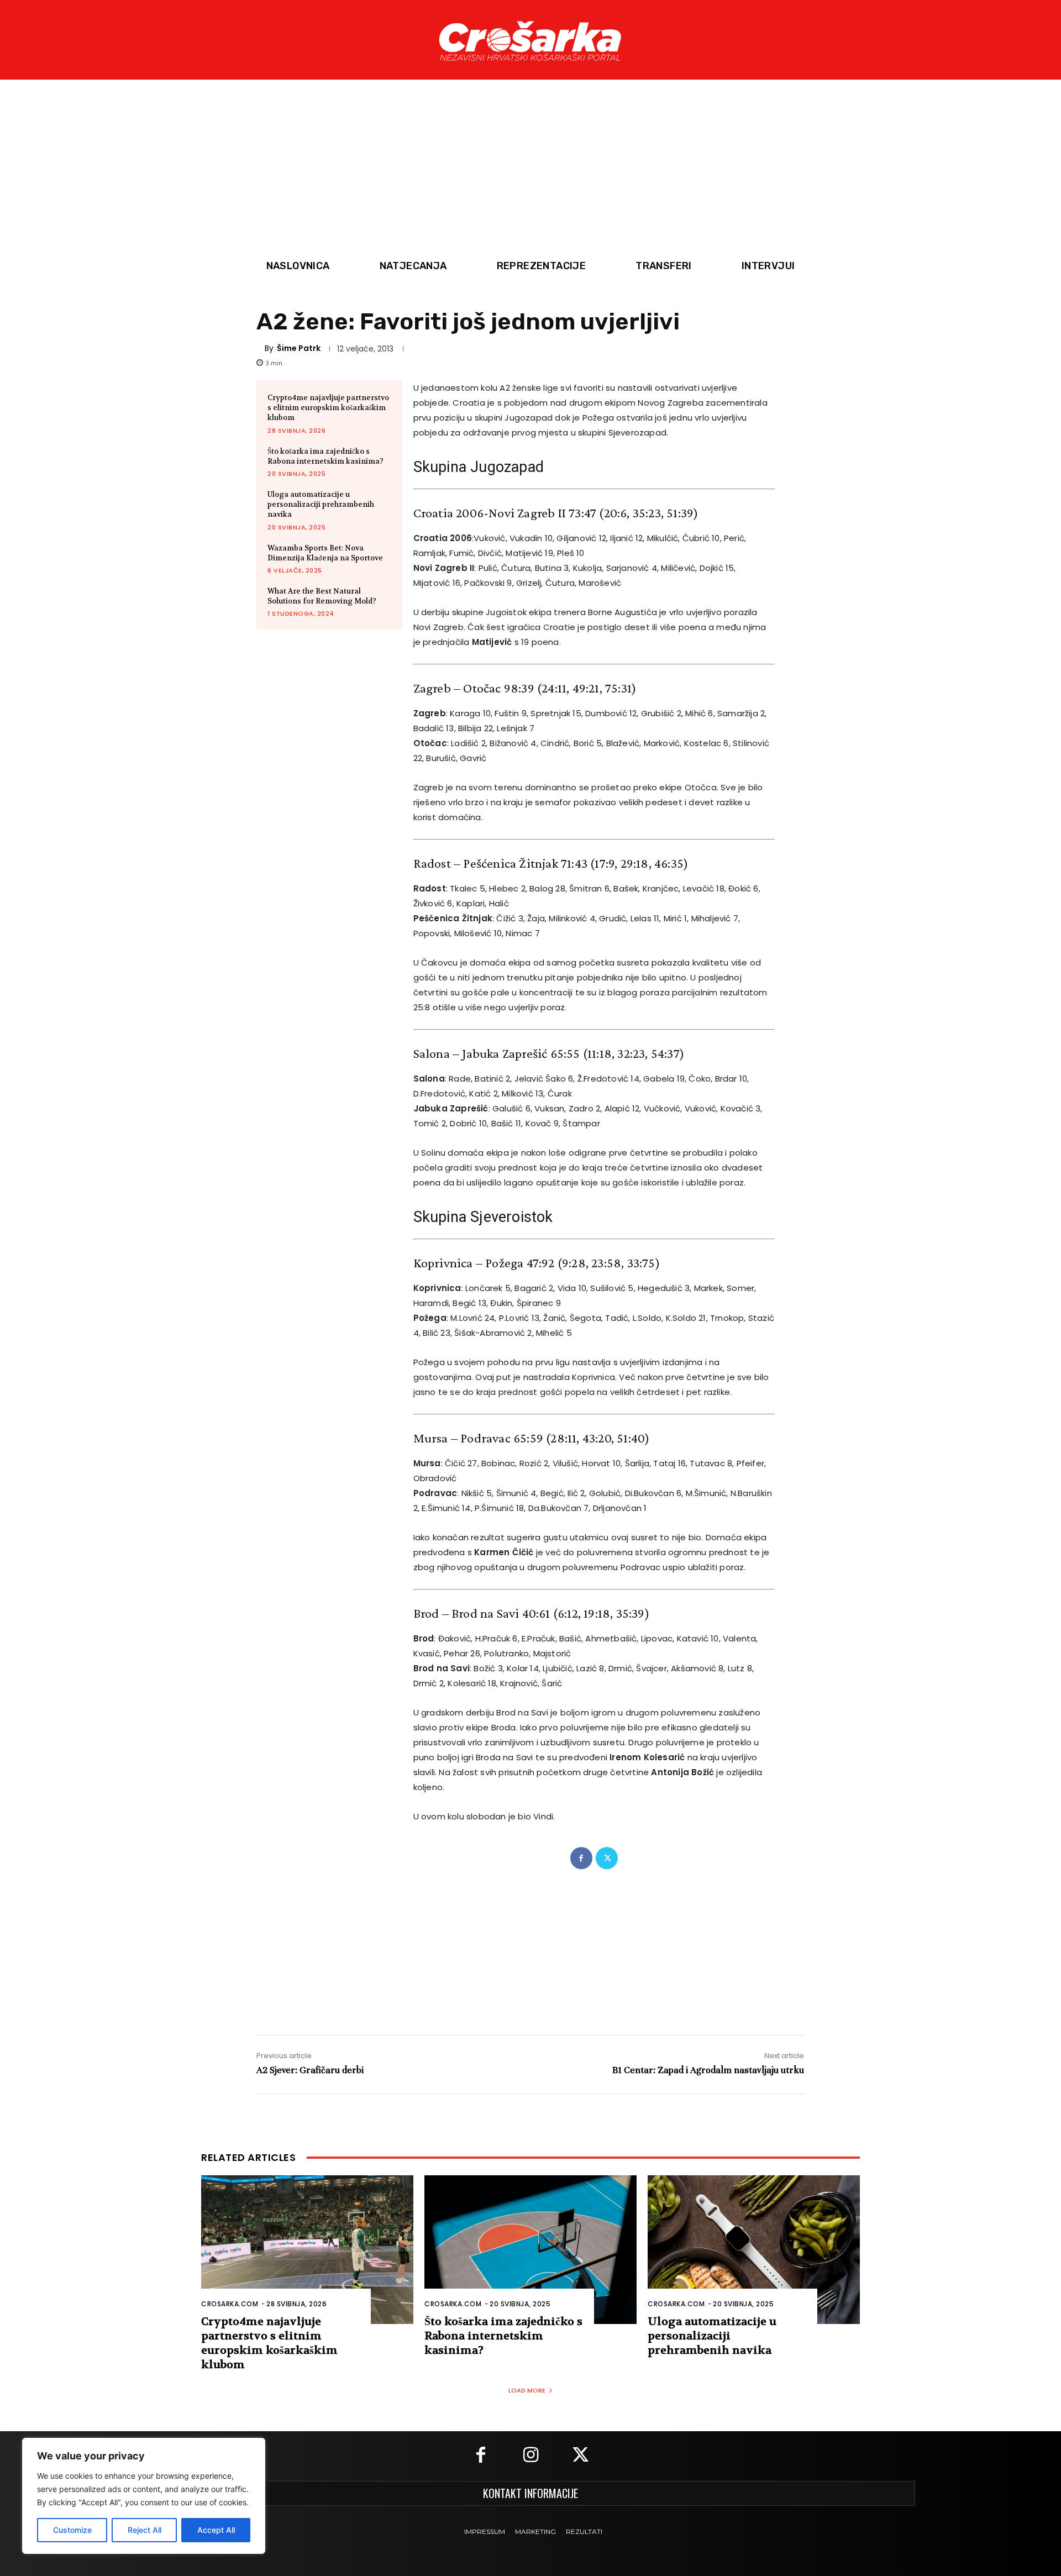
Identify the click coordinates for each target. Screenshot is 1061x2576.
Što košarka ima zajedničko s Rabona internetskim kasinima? (325, 456)
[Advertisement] (530, 170)
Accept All (216, 2530)
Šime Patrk (299, 348)
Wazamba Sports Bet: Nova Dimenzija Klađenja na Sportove (325, 553)
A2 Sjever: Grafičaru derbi (310, 2070)
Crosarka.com (230, 2304)
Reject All (145, 2530)
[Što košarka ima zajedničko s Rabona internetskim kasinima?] (530, 2250)
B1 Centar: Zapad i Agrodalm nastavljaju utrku (708, 2070)
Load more (527, 2390)
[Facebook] (581, 1858)
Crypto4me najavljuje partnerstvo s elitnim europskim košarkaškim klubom (328, 408)
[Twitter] (607, 1858)
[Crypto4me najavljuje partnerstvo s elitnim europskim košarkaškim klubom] (307, 2250)
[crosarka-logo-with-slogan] (530, 40)
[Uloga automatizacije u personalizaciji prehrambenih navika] (754, 2250)
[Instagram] (530, 2456)
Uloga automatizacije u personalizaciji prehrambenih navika (321, 504)
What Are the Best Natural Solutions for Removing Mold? (322, 596)
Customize (72, 2530)
